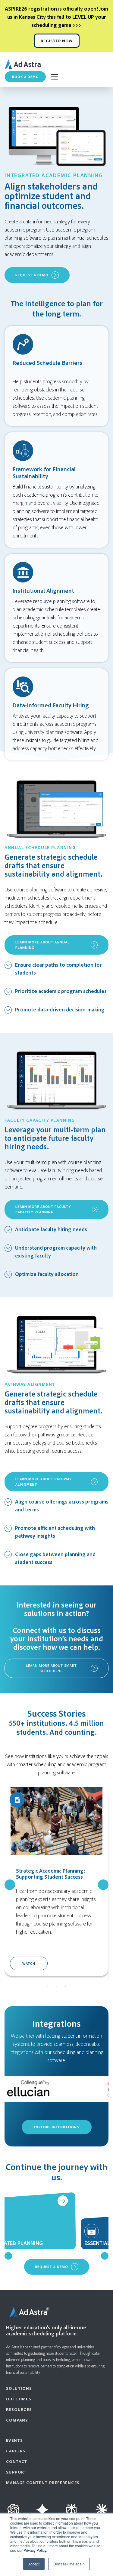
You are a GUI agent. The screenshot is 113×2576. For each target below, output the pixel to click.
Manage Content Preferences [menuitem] (43, 2482)
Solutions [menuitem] (19, 2388)
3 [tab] (66, 1987)
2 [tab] (57, 1987)
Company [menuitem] (17, 2420)
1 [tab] (48, 1987)
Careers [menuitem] (16, 2451)
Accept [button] (34, 2564)
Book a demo (25, 77)
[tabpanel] (56, 1882)
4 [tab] (66, 2106)
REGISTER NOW (57, 41)
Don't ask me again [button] (69, 2564)
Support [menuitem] (16, 2472)
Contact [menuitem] (17, 2461)
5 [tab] (75, 2106)
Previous (10, 1885)
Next (103, 1885)
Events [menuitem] (14, 2440)
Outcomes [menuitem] (19, 2399)
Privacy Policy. (35, 2550)
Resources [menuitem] (19, 2409)
